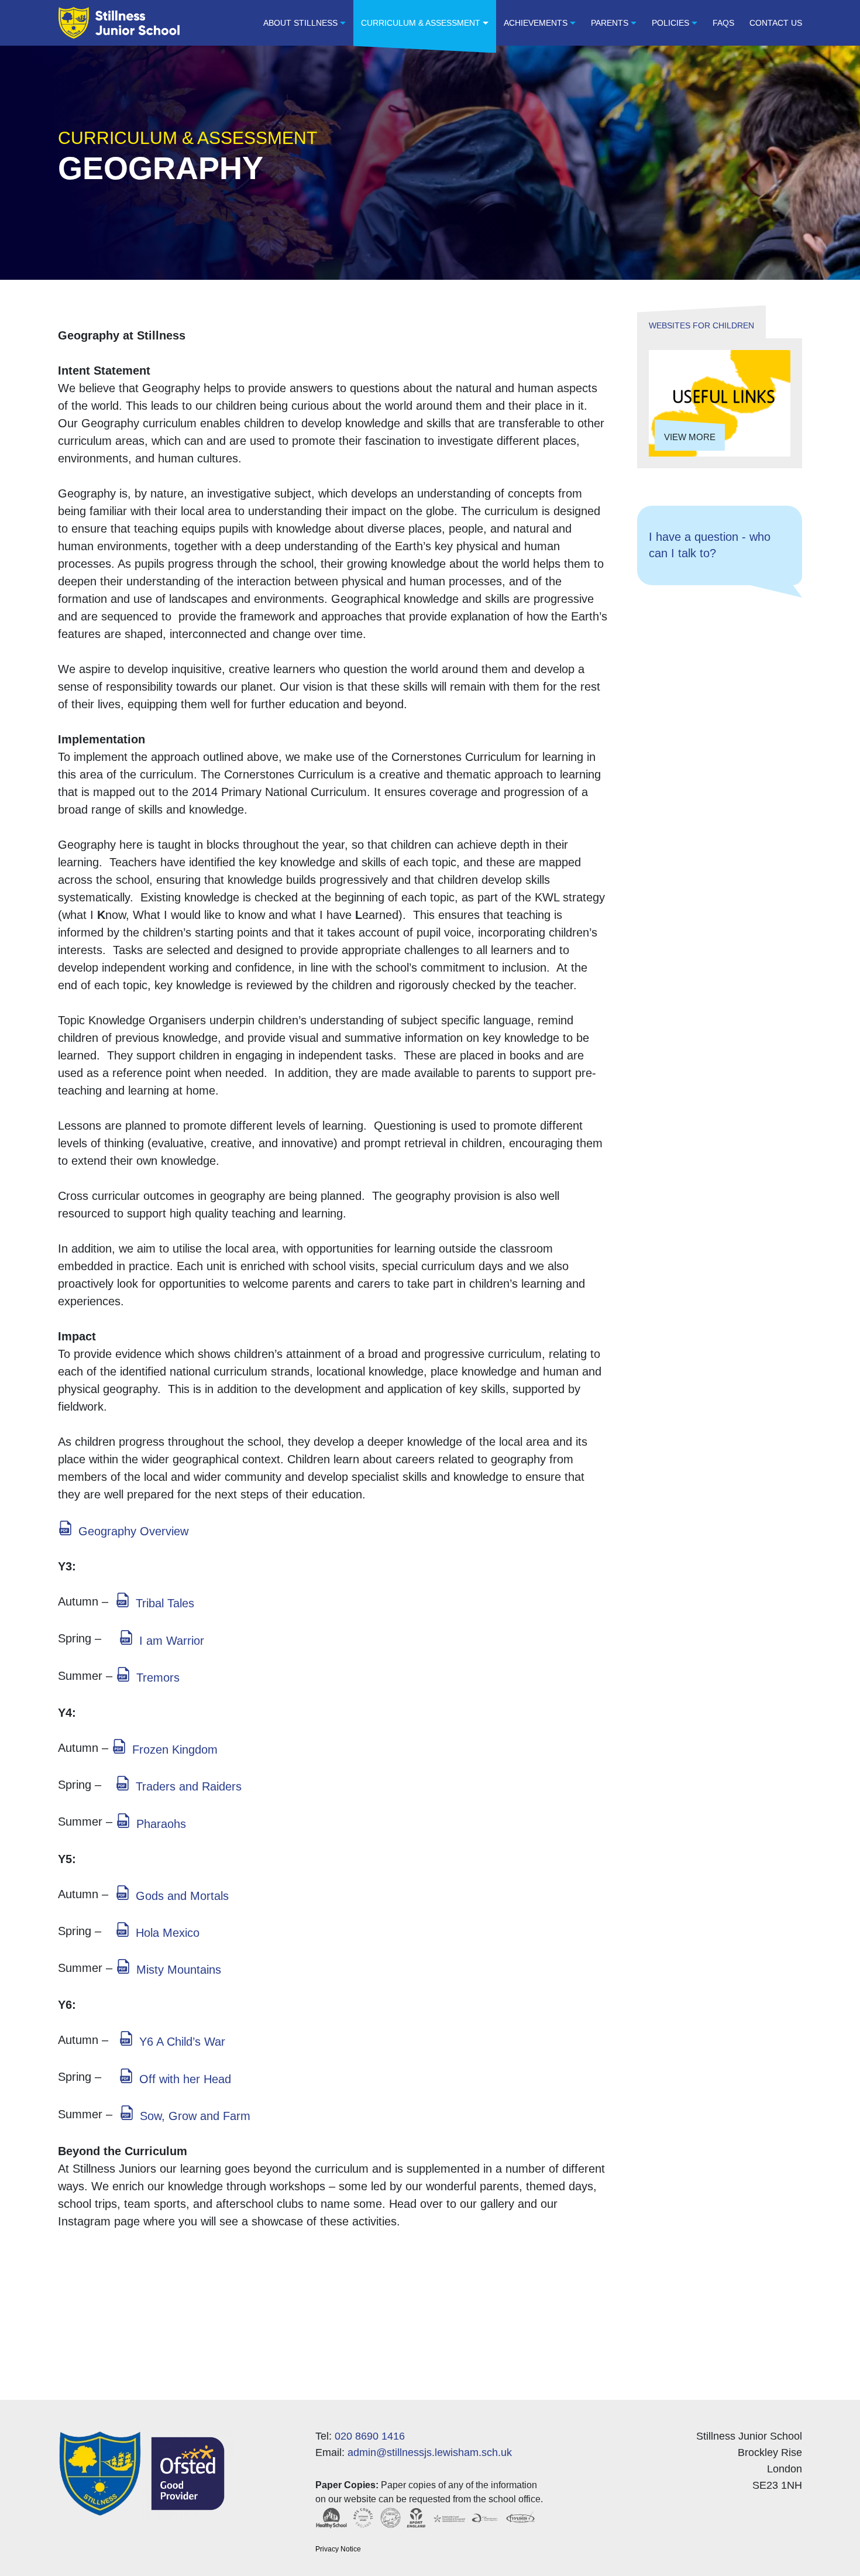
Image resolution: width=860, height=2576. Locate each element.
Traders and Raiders (189, 1786)
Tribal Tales (165, 1603)
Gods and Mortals (182, 1896)
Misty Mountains (179, 1970)
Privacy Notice (338, 2549)
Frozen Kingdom (175, 1750)
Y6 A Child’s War (182, 2042)
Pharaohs (161, 1824)
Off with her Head (185, 2079)
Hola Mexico (168, 1933)
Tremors (158, 1678)
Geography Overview (133, 1531)
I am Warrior (172, 1641)
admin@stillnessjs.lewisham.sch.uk (430, 2452)
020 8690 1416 (370, 2436)
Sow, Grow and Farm (195, 2116)
